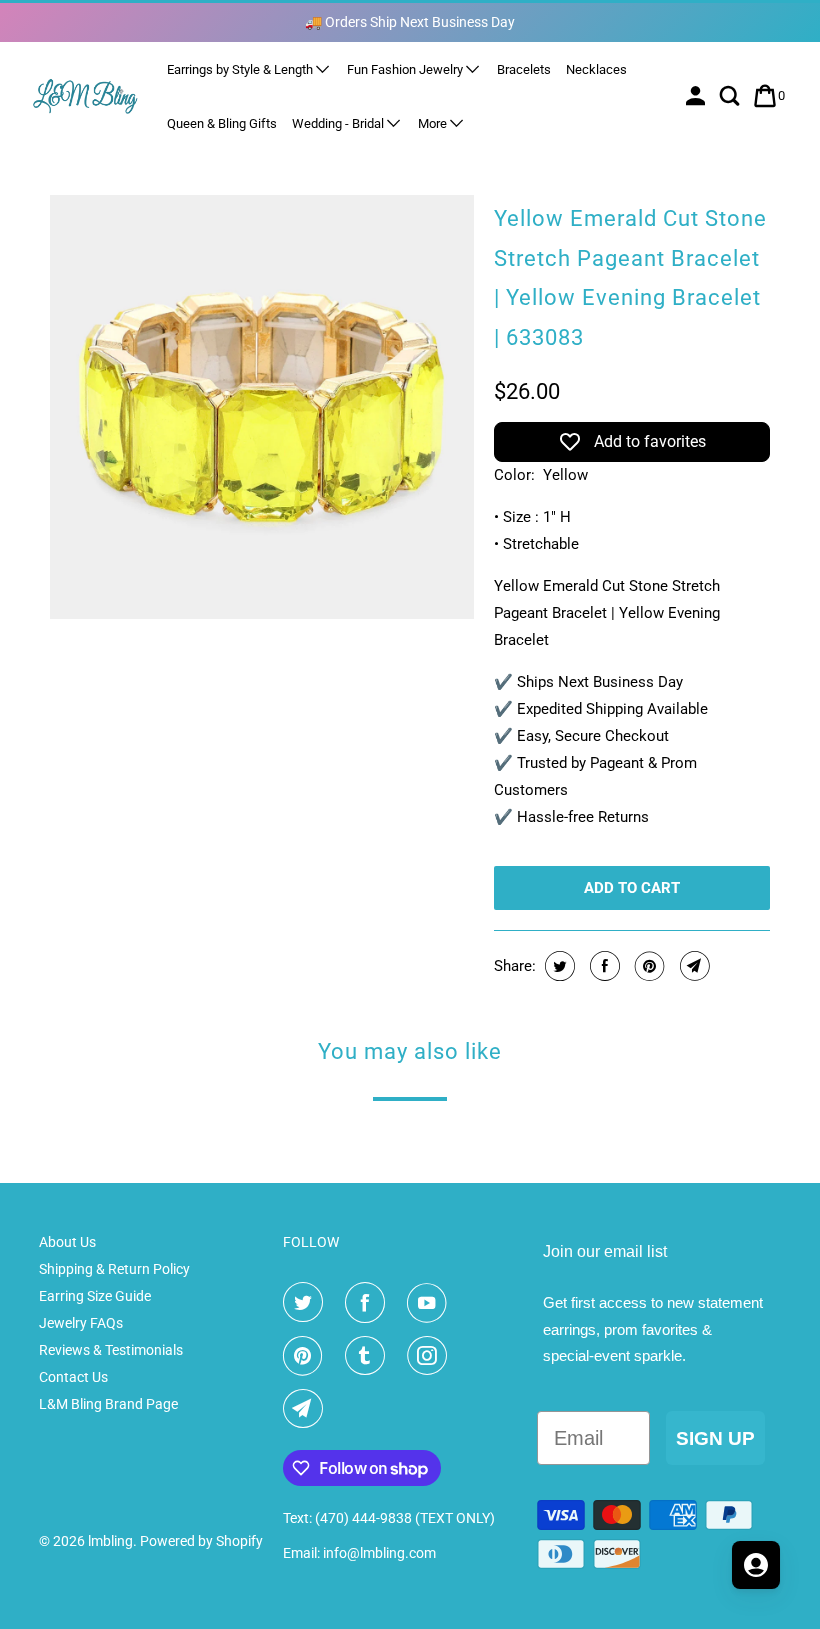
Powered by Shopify (201, 1541)
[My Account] (697, 96)
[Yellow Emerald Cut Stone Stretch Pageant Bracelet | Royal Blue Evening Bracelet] (262, 407)
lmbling (110, 1541)
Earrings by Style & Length (241, 69)
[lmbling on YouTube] (431, 1303)
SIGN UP (715, 1438)
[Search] (731, 96)
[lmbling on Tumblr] (369, 1356)
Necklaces (596, 69)
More (434, 123)
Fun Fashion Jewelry (406, 69)
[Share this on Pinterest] (647, 966)
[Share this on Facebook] (602, 966)
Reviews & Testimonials (111, 1350)
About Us (67, 1242)
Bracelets (524, 69)
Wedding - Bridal (339, 123)
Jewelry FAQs (81, 1323)
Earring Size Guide (95, 1296)
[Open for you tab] (756, 1565)
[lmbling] (86, 96)
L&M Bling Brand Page (108, 1404)
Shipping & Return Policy (114, 1269)
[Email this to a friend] (692, 966)
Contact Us (73, 1377)
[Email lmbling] (307, 1409)
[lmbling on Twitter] (307, 1303)
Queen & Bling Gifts (222, 123)
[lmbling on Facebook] (369, 1303)
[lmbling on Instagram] (431, 1356)
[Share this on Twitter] (557, 966)
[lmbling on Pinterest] (307, 1356)
